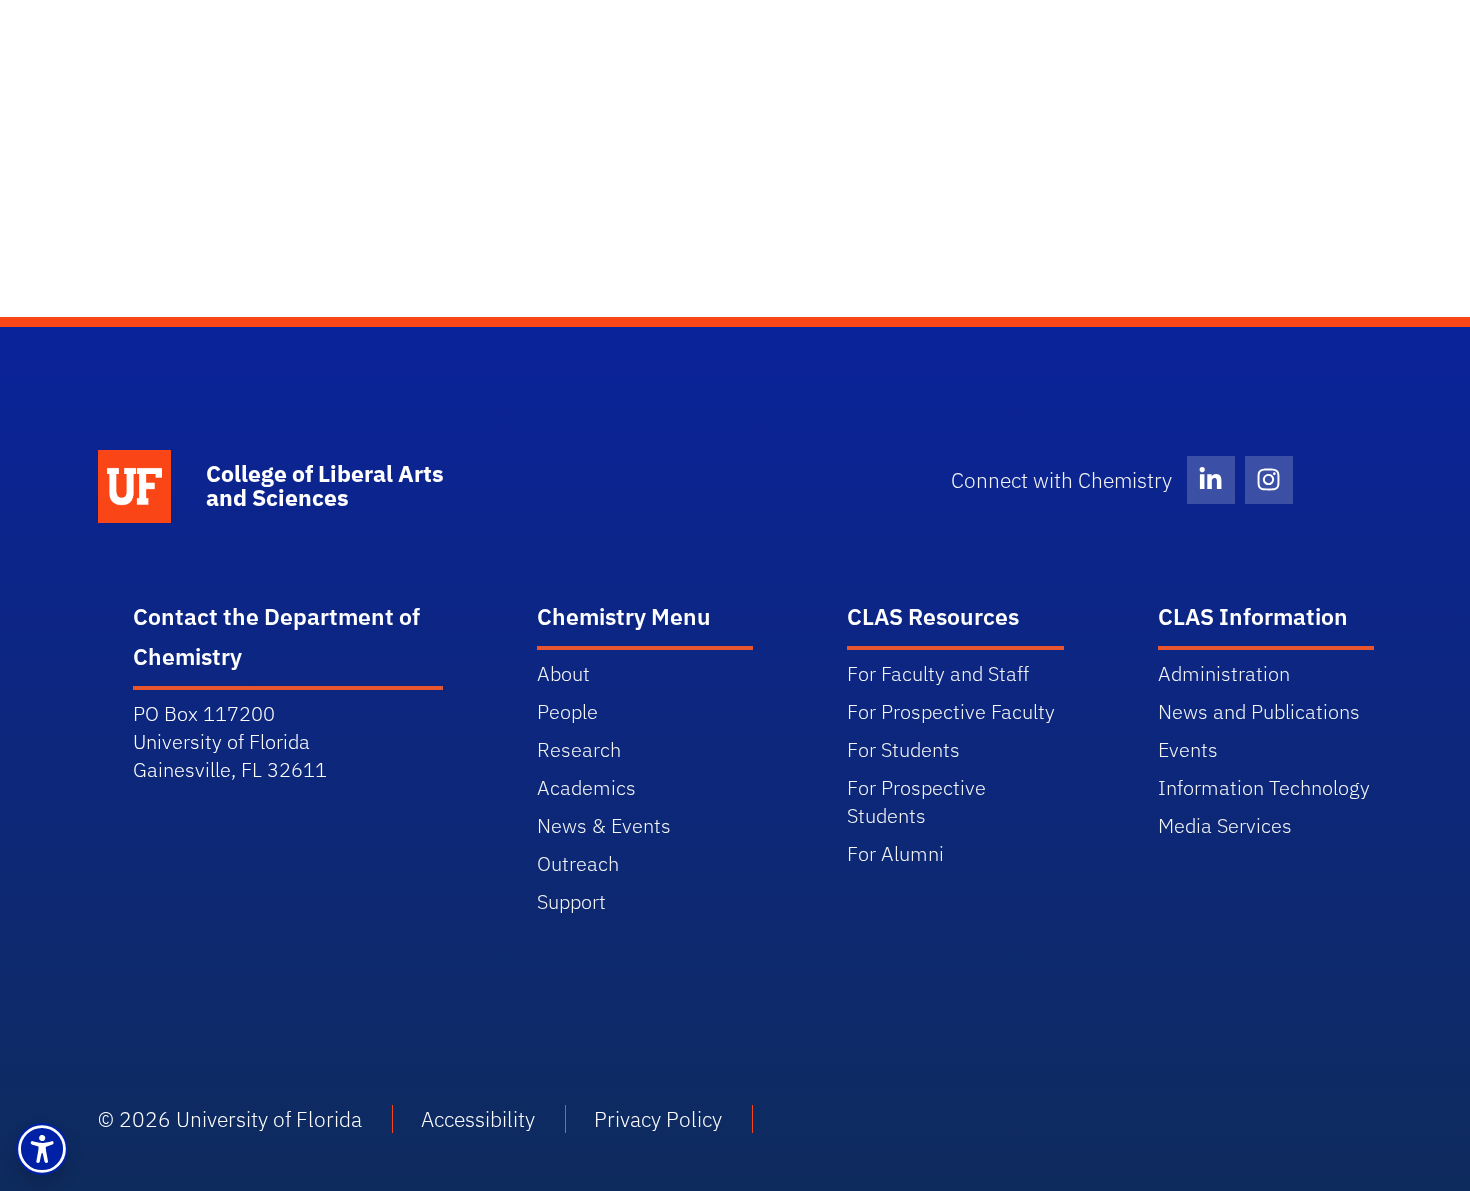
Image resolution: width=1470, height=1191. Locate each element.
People (567, 711)
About (563, 673)
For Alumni (895, 853)
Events (1188, 749)
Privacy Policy (658, 1119)
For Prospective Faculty (951, 711)
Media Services (1225, 825)
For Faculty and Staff (938, 673)
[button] (42, 1149)
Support (571, 901)
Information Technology (1264, 787)
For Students (903, 749)
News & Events (604, 825)
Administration (1224, 673)
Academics (586, 787)
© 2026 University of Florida (230, 1119)
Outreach (578, 863)
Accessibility (478, 1119)
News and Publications (1259, 711)
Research (579, 749)
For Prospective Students (916, 801)
